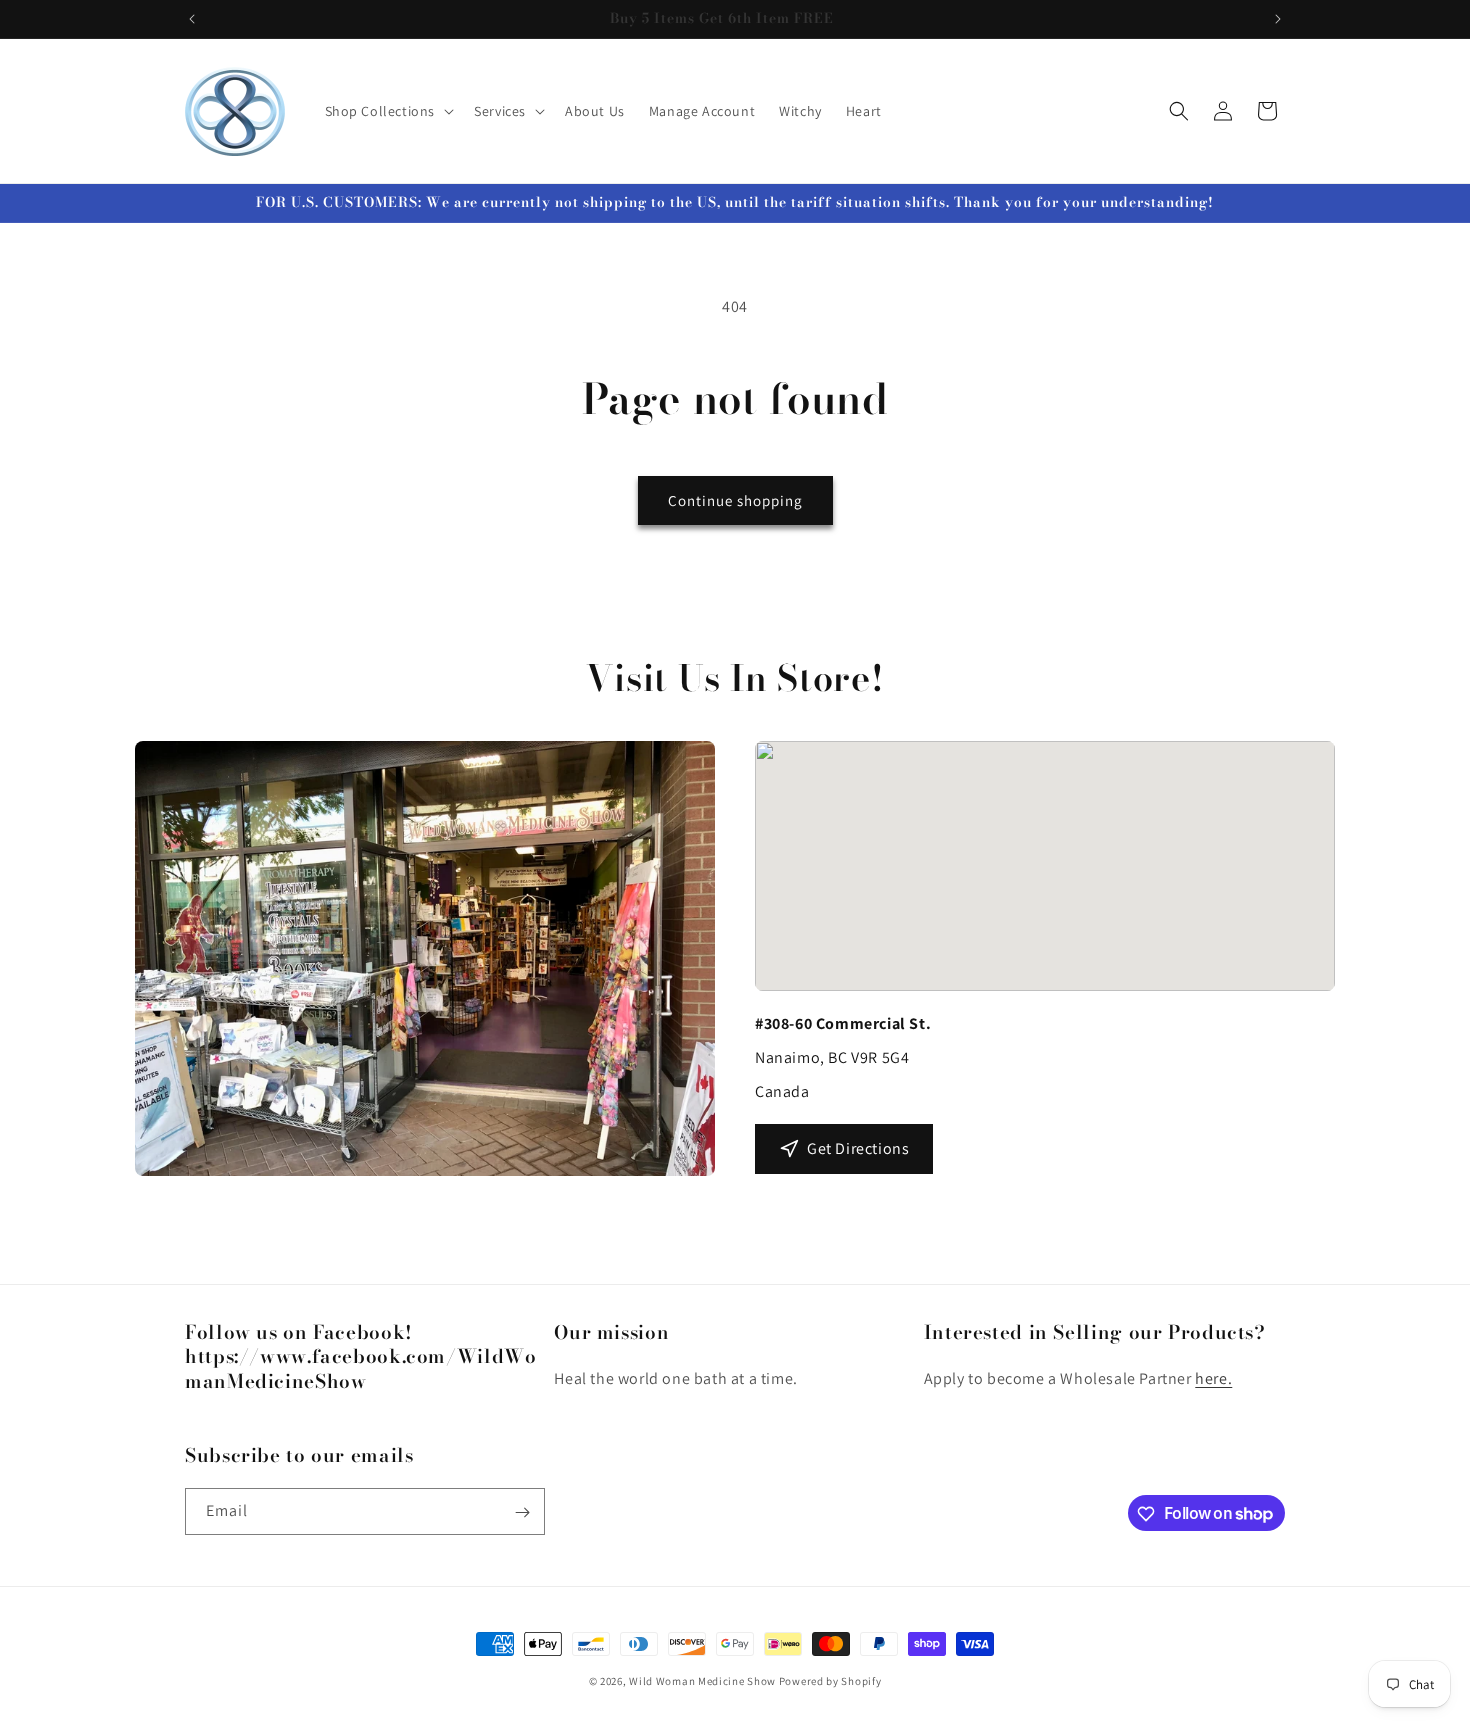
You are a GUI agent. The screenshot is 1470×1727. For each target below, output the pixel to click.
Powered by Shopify (830, 1681)
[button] (388, 111)
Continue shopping (735, 500)
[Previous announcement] (192, 19)
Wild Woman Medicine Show (702, 1681)
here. (1213, 1379)
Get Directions (858, 1148)
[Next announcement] (1278, 19)
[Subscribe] (522, 1512)
